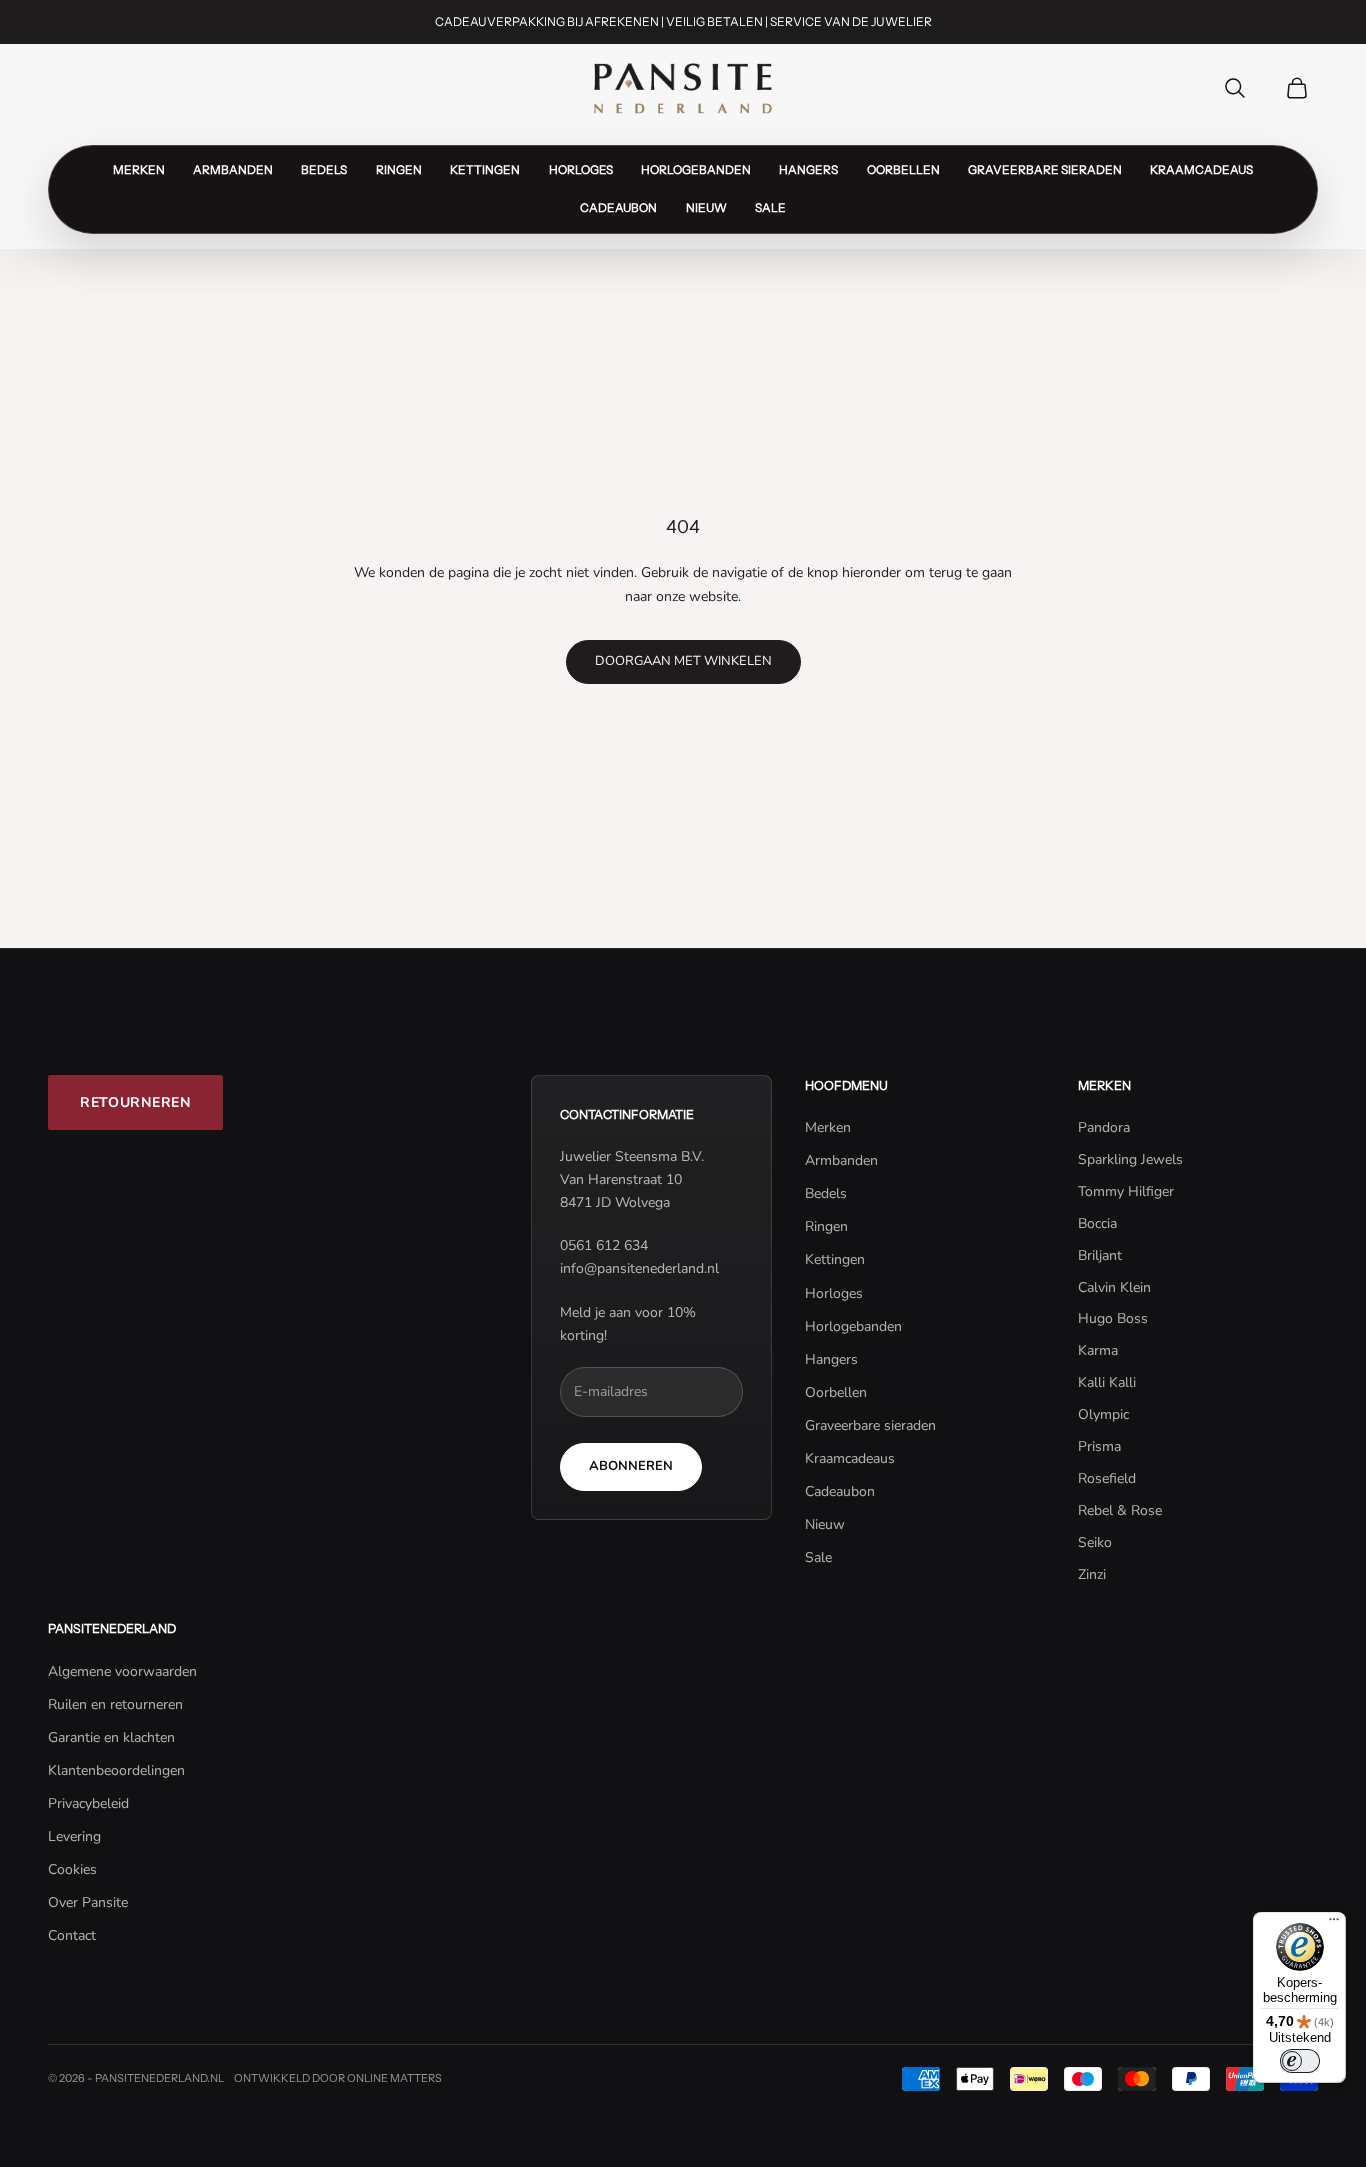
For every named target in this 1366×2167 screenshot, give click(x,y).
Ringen (399, 170)
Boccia (1097, 1223)
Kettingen (485, 170)
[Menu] (1334, 1924)
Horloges (581, 170)
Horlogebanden (696, 170)
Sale (770, 208)
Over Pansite (88, 1902)
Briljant (1100, 1255)
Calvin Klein (1114, 1287)
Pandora (1104, 1127)
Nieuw (706, 208)
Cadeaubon (618, 208)
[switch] (1300, 2061)
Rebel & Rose (1120, 1510)
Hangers (808, 170)
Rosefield (1107, 1478)
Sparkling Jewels (1130, 1159)
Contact (72, 1935)
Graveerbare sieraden (1045, 170)
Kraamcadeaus (1201, 170)
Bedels (324, 170)
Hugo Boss (1113, 1318)
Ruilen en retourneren (115, 1704)
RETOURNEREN (135, 1102)
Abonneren (631, 1466)
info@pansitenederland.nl (639, 1268)
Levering (74, 1836)
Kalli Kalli (1107, 1382)
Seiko (1095, 1542)
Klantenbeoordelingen (116, 1770)
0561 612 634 (604, 1245)
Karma (1098, 1350)
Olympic (1103, 1414)
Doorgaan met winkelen (683, 661)
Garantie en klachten (111, 1737)
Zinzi (1092, 1574)
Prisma (1099, 1446)
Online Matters (394, 2078)
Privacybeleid (88, 1803)
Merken (139, 170)
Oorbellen (903, 170)
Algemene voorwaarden (122, 1671)
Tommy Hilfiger (1126, 1191)
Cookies (72, 1869)
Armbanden (233, 170)
